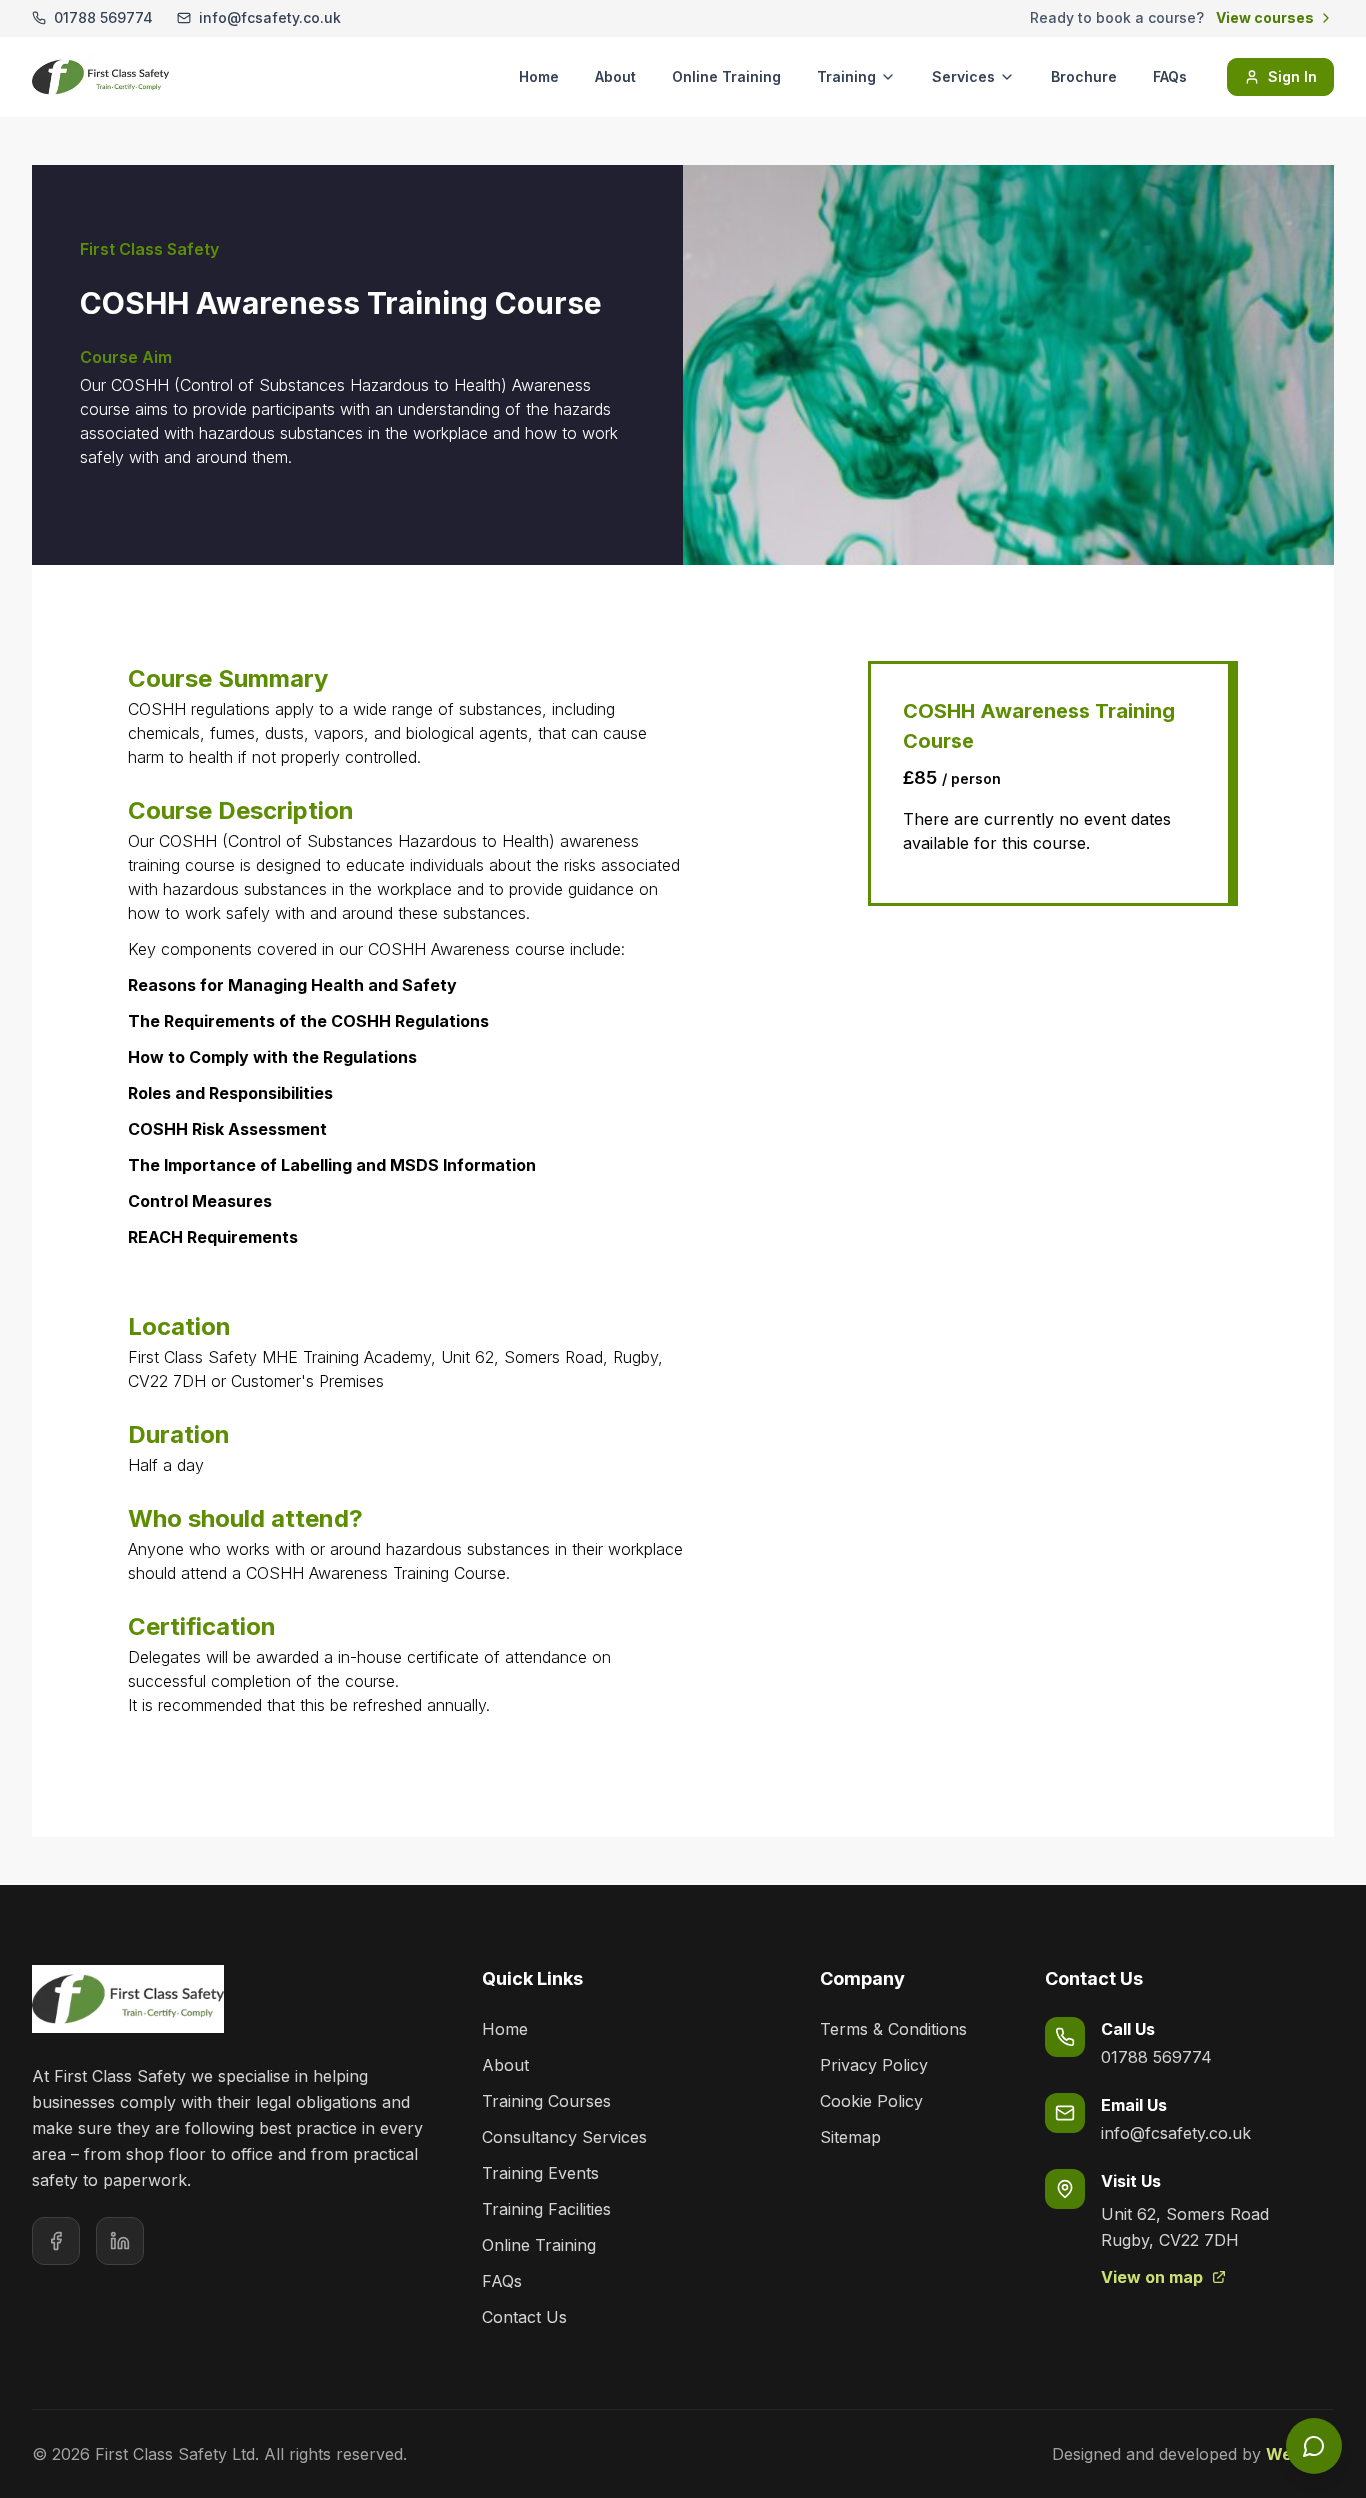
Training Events (540, 2173)
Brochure (1084, 76)
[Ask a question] (1314, 2446)
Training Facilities (546, 2209)
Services (963, 76)
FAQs (1170, 76)
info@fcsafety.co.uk (1176, 2133)
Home (539, 76)
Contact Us (524, 2317)
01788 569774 (1156, 2057)
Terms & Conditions (893, 2029)
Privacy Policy (874, 2065)
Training (846, 76)
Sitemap (850, 2137)
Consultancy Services (564, 2137)
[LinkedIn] (120, 2241)
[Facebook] (56, 2241)
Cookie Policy (871, 2101)
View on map (1152, 2277)
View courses (1265, 17)
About (615, 76)
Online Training (726, 76)
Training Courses (546, 2101)
